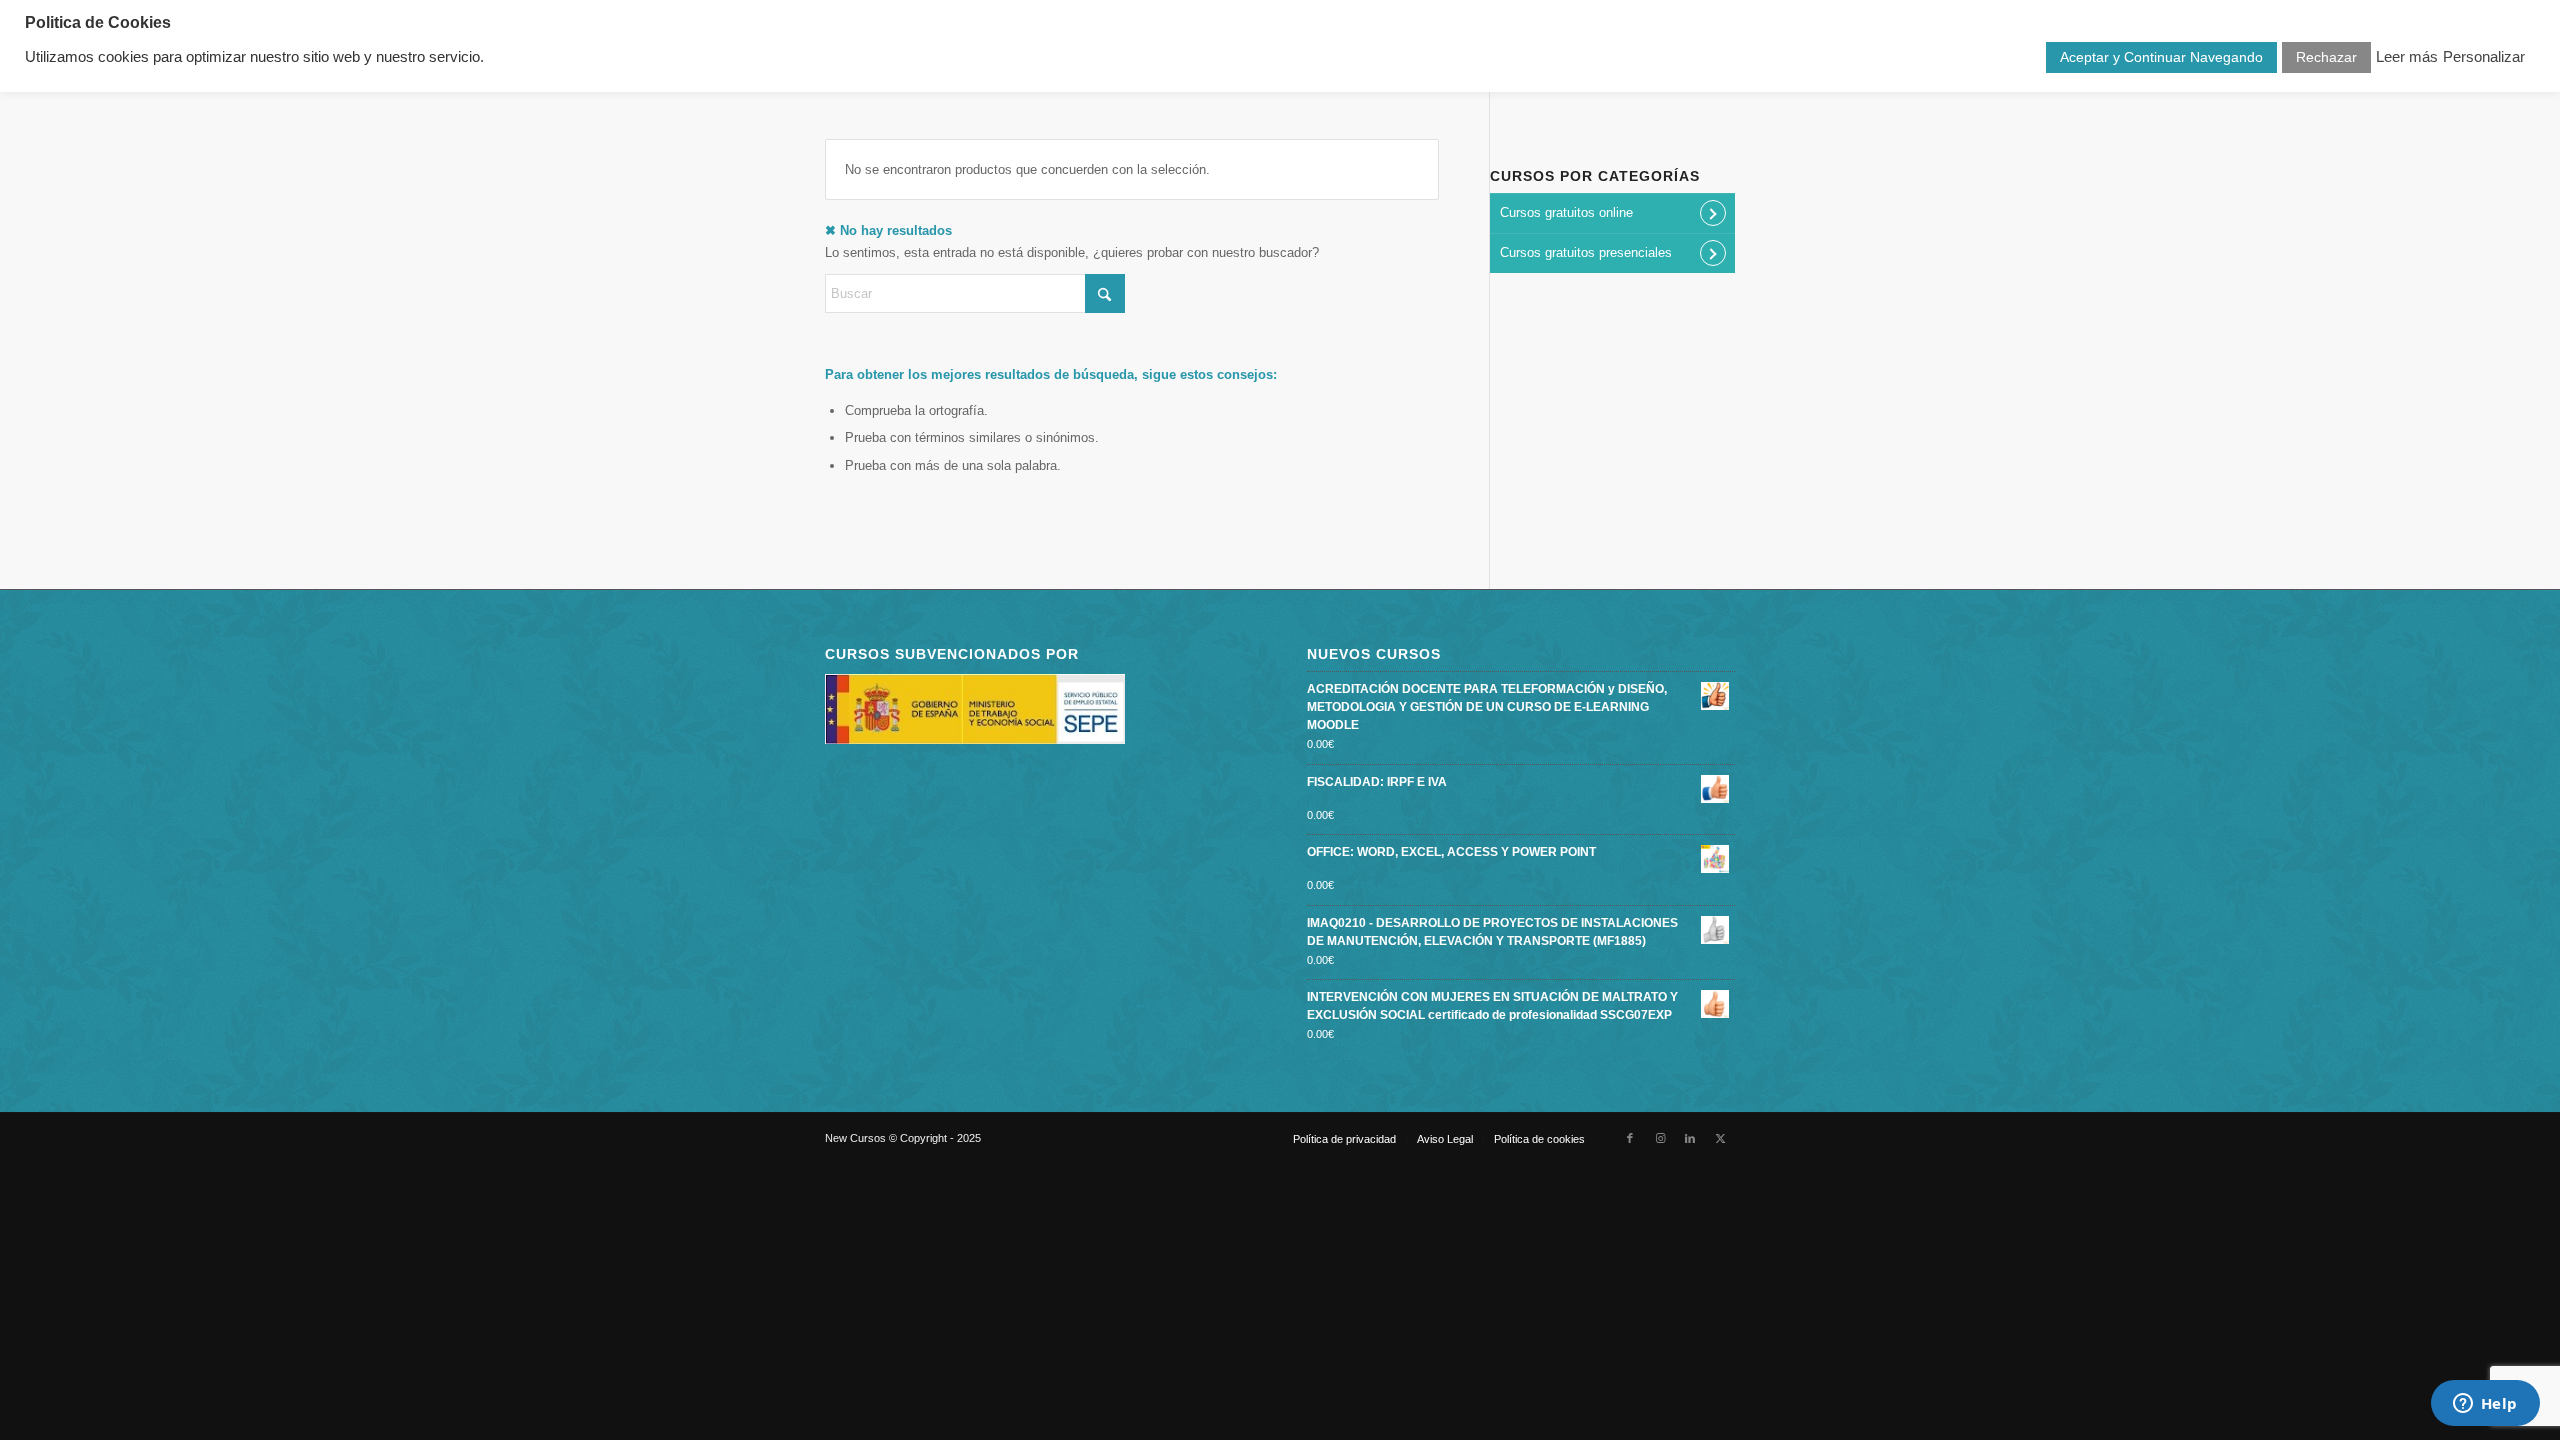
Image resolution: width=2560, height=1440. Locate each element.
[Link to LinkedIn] (1690, 1138)
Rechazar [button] (2326, 57)
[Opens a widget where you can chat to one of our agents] (2485, 1405)
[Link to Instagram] (1660, 1138)
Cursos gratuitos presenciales (1586, 252)
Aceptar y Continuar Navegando (2161, 57)
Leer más (2407, 57)
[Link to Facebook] (1630, 1138)
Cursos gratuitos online (1566, 212)
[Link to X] (1720, 1138)
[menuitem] (1344, 1139)
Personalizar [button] (2484, 57)
